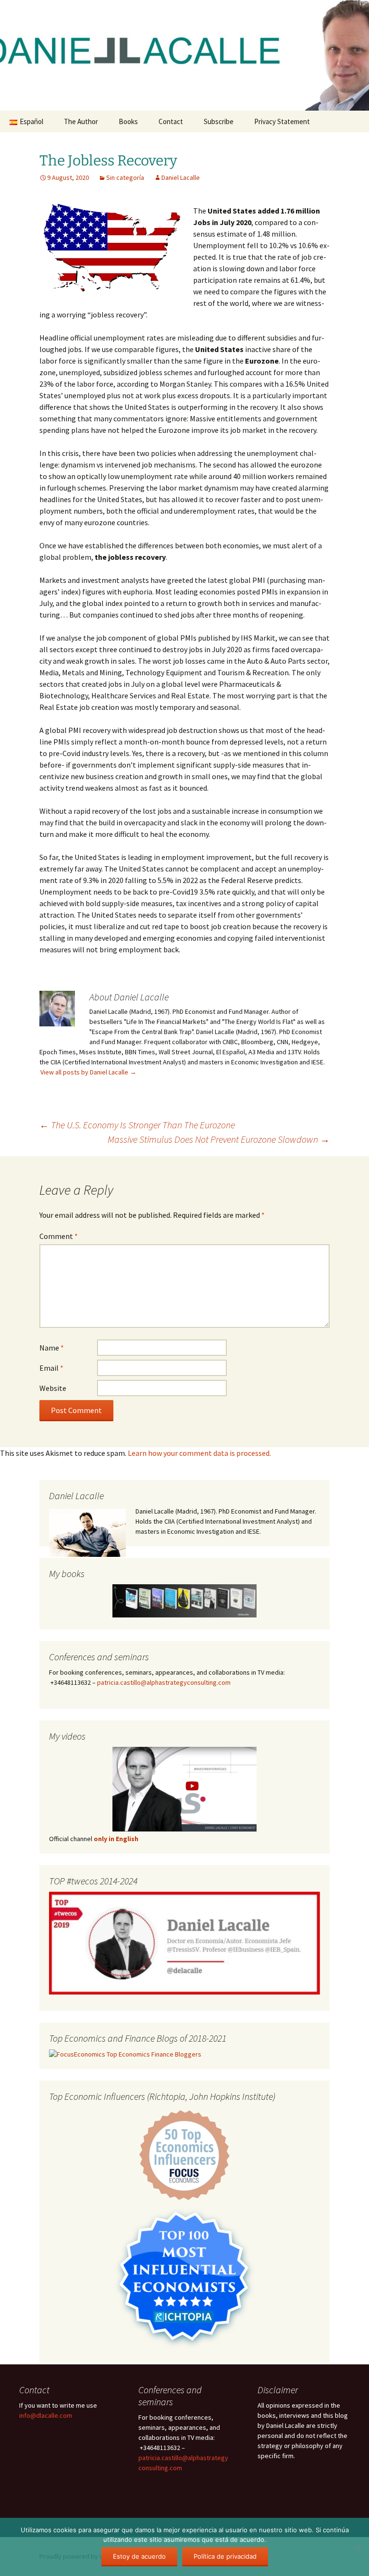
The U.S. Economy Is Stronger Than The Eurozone (137, 1125)
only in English (115, 1839)
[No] (357, 2547)
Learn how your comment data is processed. (199, 1453)
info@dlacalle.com (46, 2415)
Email (51, 1368)
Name (52, 1348)
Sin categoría (125, 177)
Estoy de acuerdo (139, 2556)
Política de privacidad (225, 2556)
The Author (81, 121)
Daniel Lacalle (181, 177)
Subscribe (219, 121)
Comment (59, 1236)
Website (53, 1388)
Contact (171, 121)
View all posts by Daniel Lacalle (88, 1072)
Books (128, 121)
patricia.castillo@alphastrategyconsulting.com (164, 1682)
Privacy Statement (282, 121)
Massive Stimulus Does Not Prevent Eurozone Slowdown (219, 1139)
